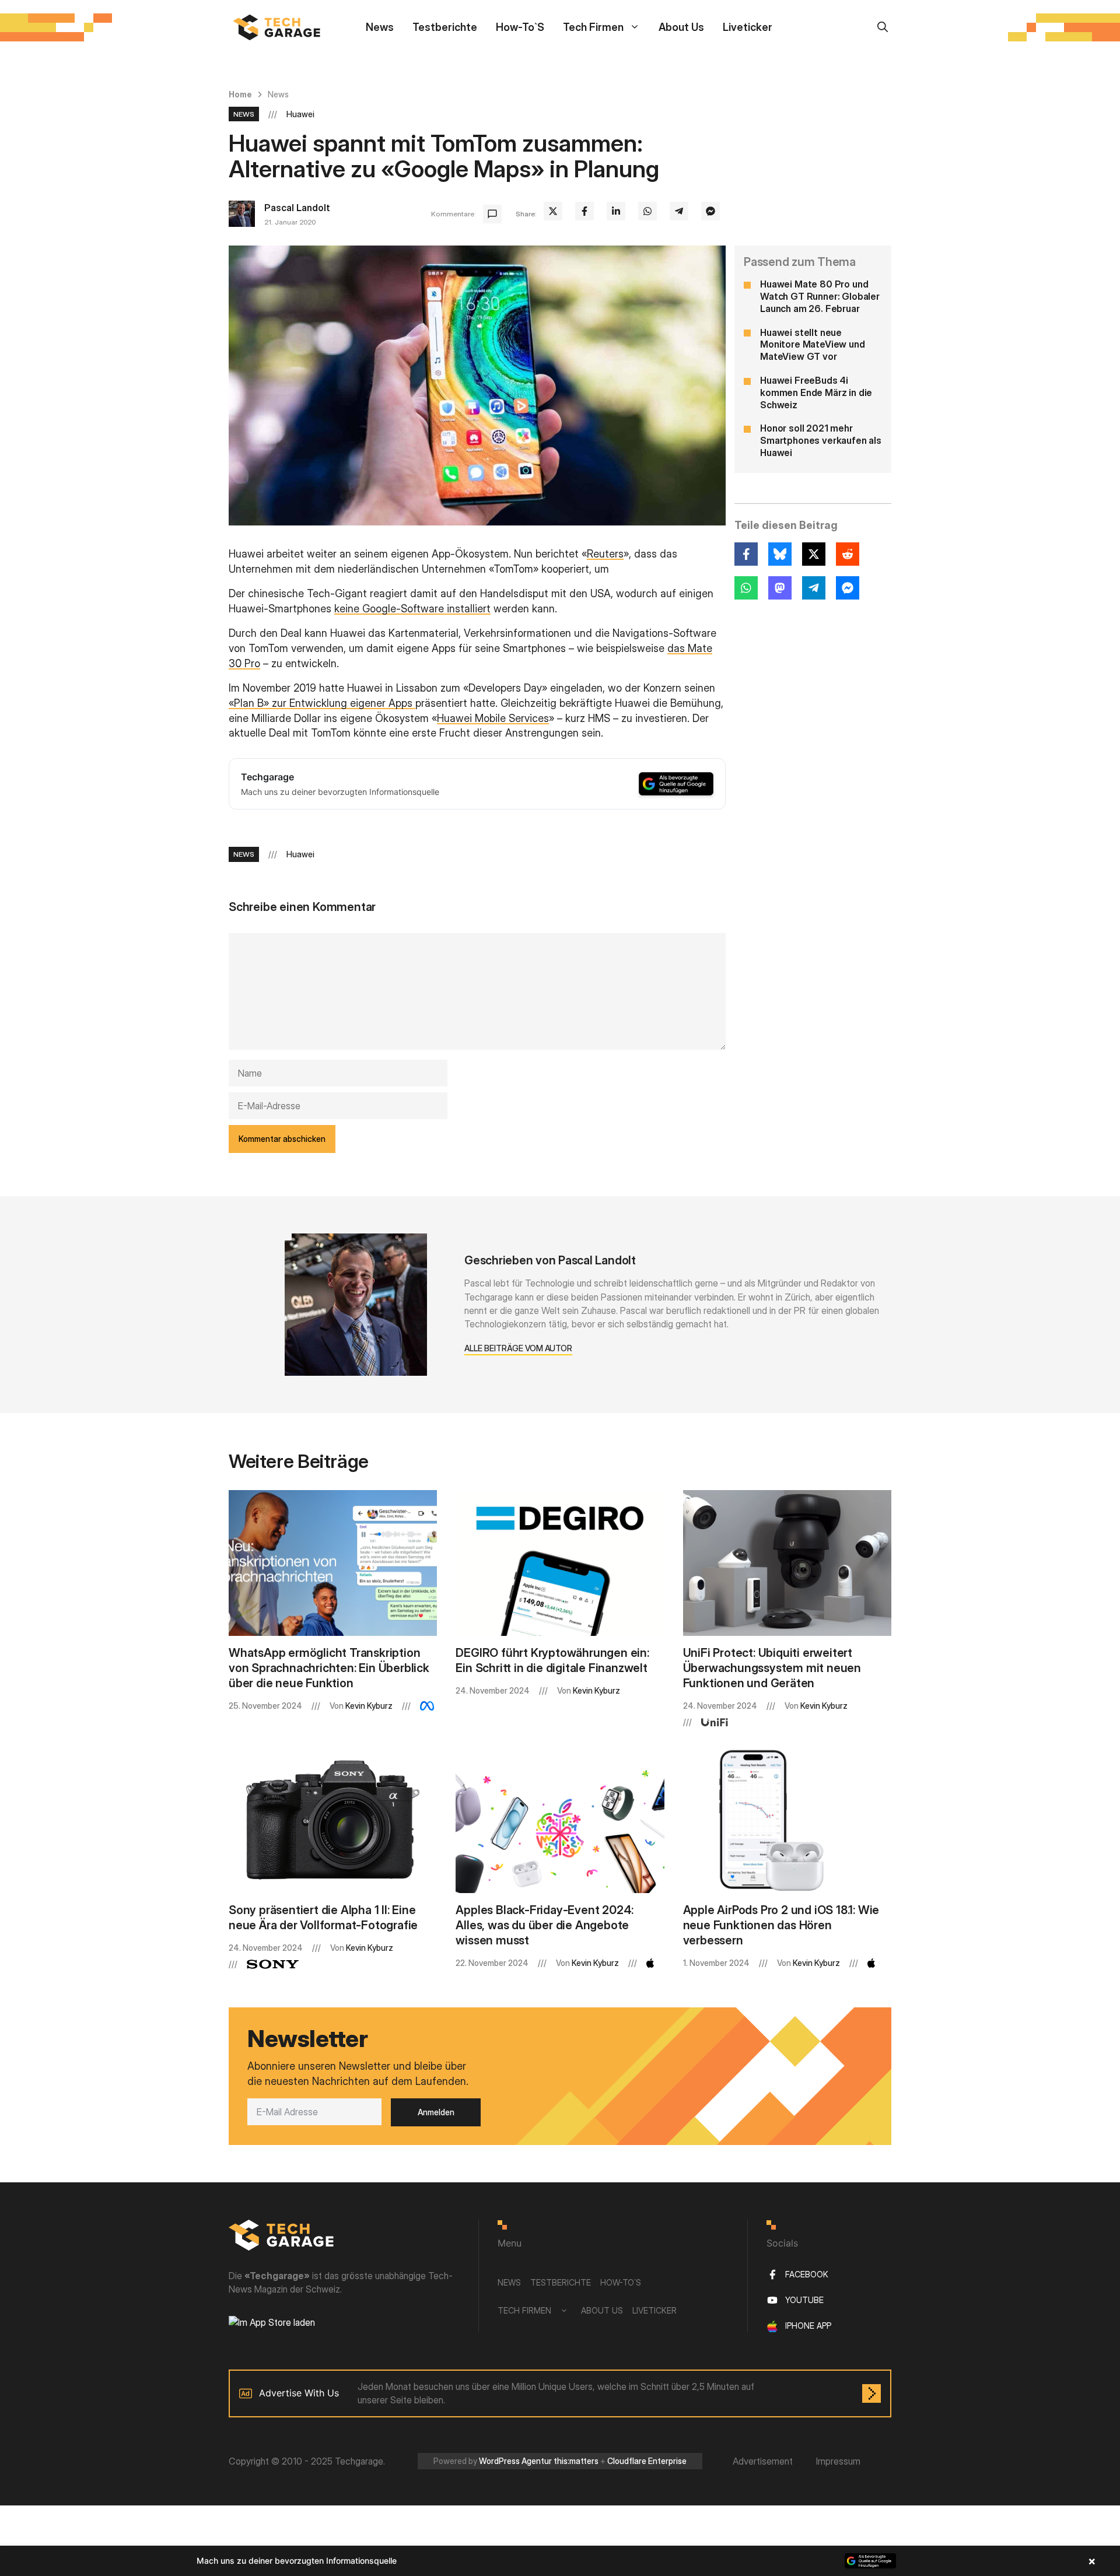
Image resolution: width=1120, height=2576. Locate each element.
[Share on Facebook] (584, 211)
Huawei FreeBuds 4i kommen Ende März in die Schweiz (816, 392)
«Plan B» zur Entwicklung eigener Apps (322, 703)
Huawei (300, 114)
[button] (560, 2561)
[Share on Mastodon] (780, 588)
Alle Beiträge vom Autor (518, 1348)
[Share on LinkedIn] (616, 211)
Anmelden (436, 2112)
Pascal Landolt (297, 208)
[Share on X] (553, 211)
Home (240, 94)
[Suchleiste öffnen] (883, 27)
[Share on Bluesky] (780, 554)
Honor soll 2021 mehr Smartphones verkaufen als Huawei (821, 441)
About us (681, 27)
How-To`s (520, 27)
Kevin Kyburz (369, 1706)
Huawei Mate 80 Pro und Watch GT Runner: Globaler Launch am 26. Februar (820, 296)
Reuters (605, 554)
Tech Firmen (593, 27)
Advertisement (763, 2461)
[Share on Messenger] (710, 211)
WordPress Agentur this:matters (539, 2461)
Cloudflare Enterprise (647, 2461)
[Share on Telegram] (679, 211)
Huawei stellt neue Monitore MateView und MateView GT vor (813, 345)
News (380, 27)
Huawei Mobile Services (493, 718)
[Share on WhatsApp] (647, 211)
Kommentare (453, 214)
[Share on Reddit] (848, 554)
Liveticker (748, 27)
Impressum (838, 2461)
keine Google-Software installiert (412, 609)
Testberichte (445, 27)
